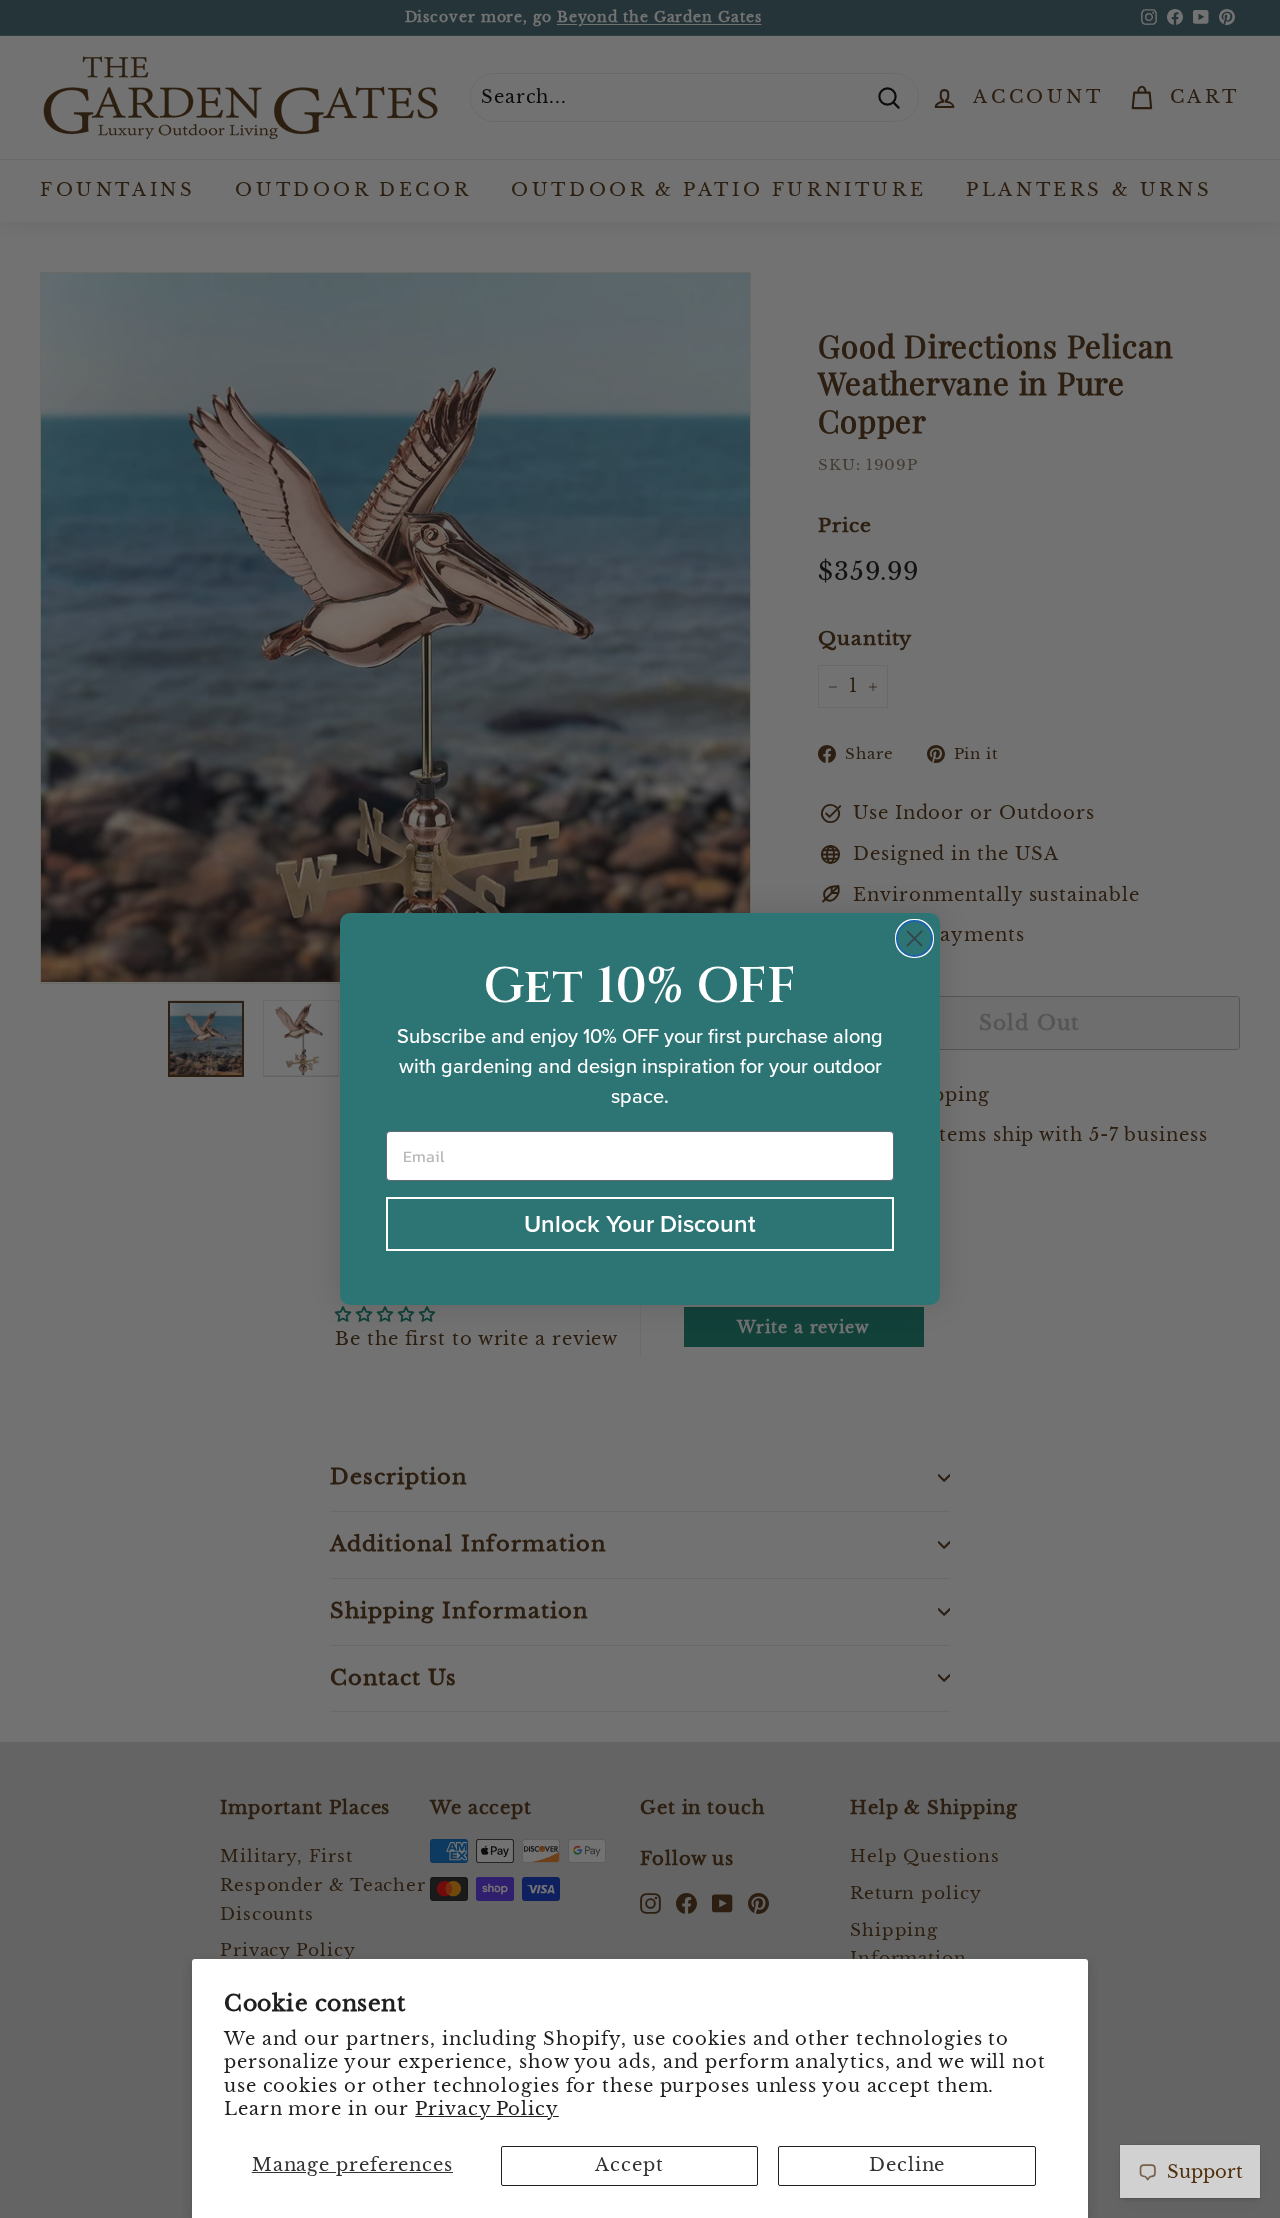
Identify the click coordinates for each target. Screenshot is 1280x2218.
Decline (907, 2165)
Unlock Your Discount (640, 1224)
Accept (629, 2165)
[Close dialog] (914, 938)
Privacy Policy (487, 2109)
